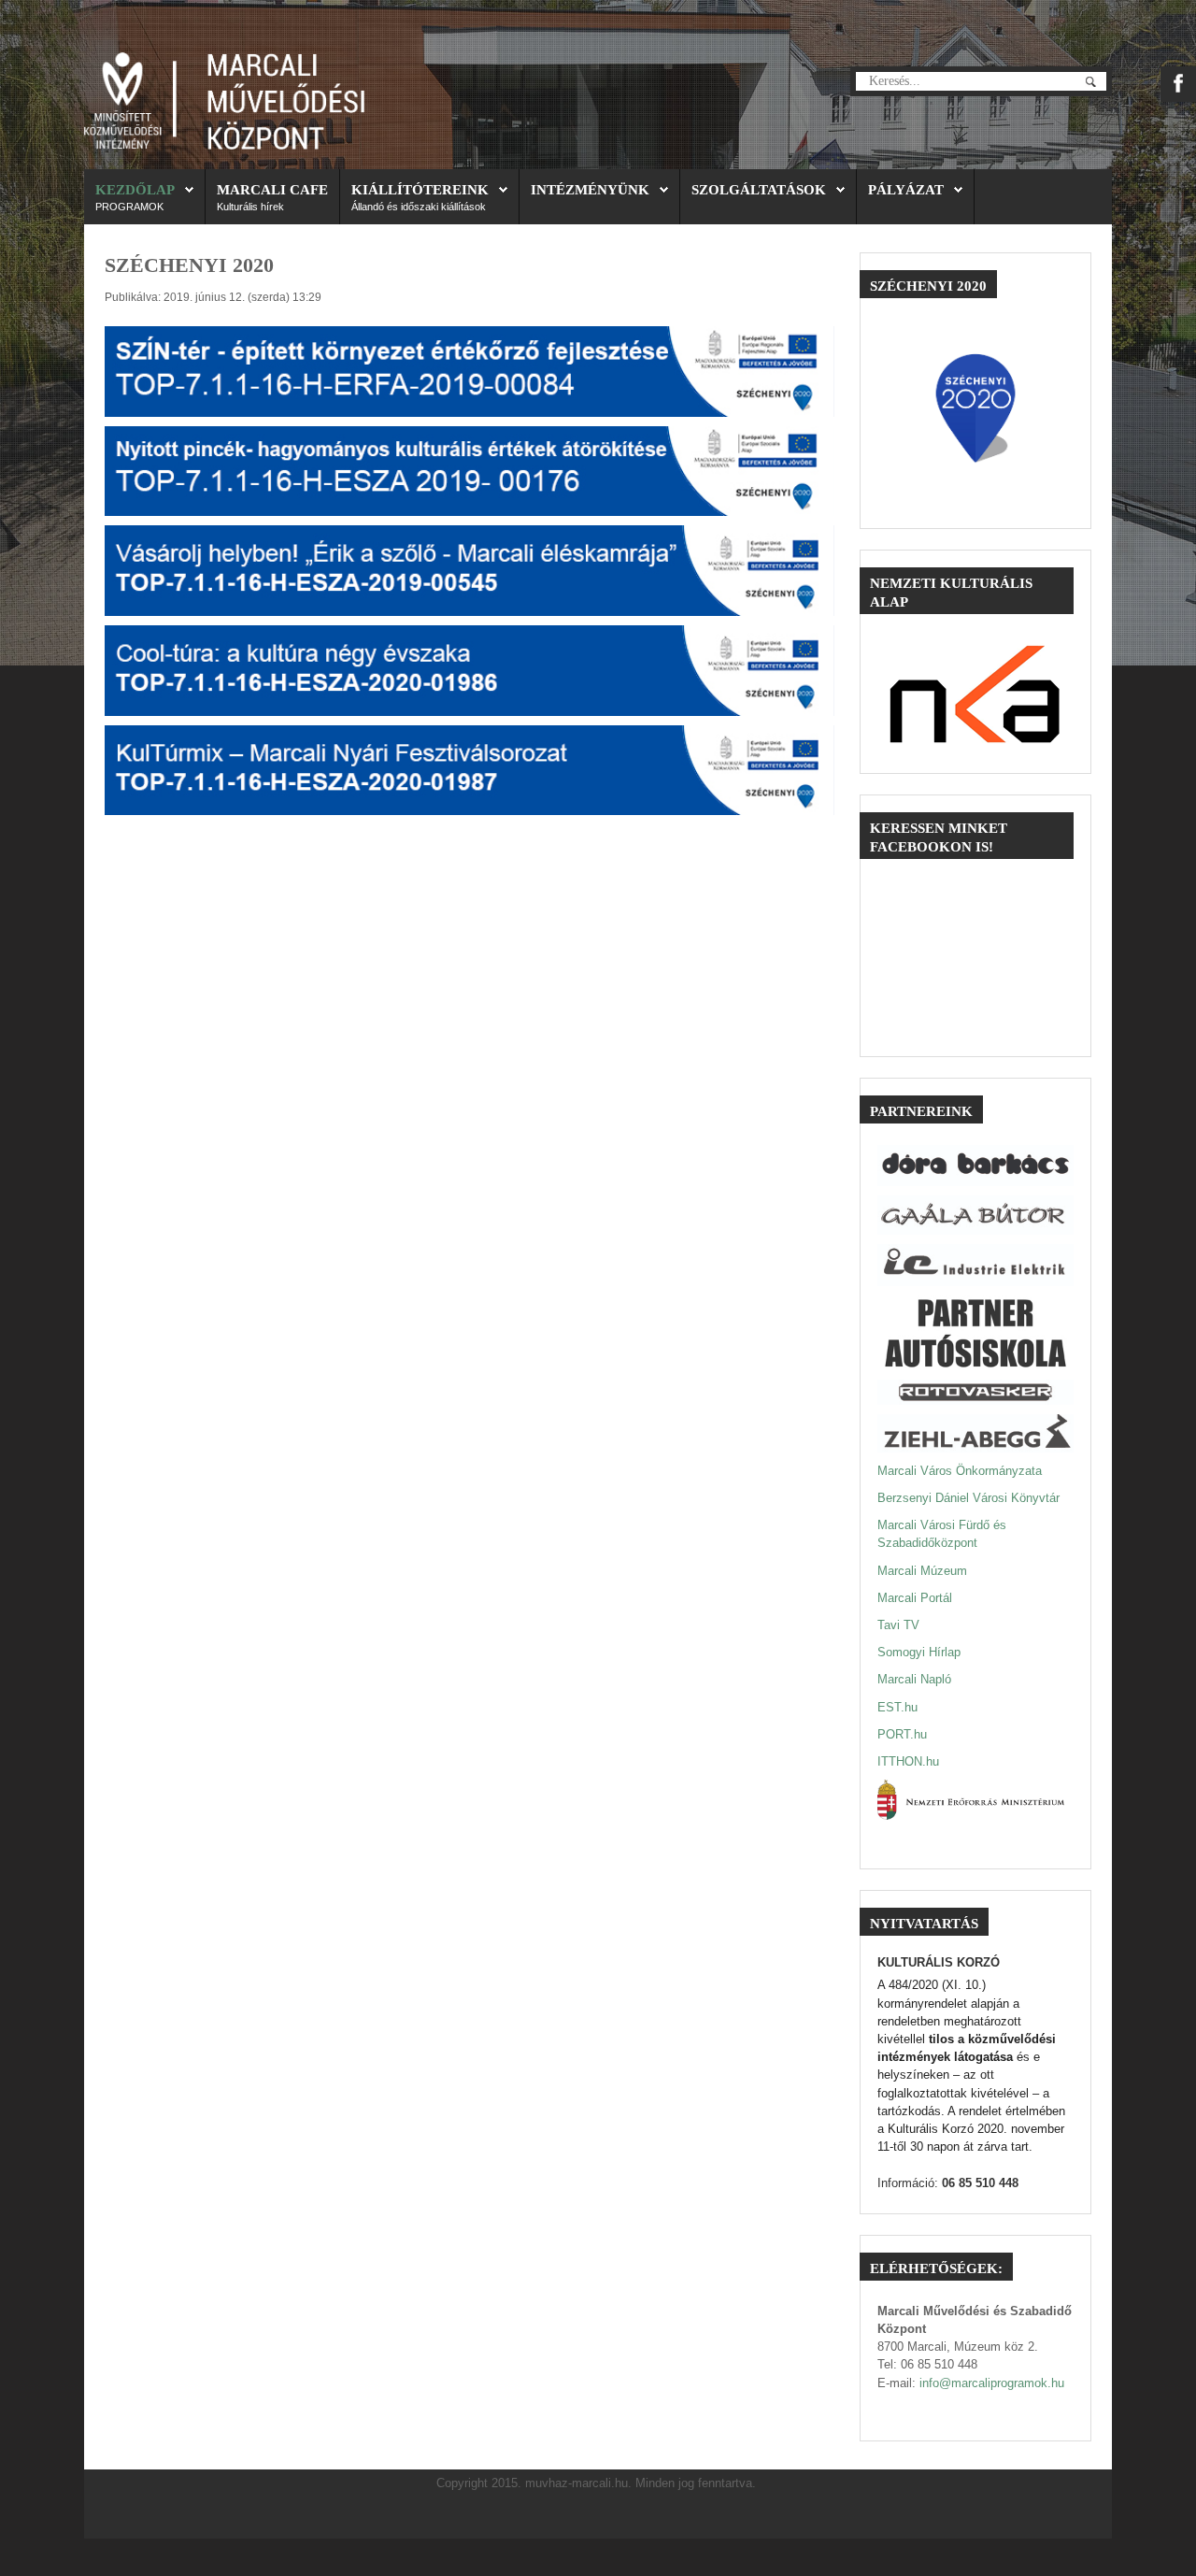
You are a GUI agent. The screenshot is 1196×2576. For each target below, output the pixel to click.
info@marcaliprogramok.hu (992, 2383)
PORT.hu (902, 1734)
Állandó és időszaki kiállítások (419, 207)
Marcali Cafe (272, 189)
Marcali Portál (915, 1598)
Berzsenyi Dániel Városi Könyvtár (968, 1498)
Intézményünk (590, 189)
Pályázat (906, 189)
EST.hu (897, 1707)
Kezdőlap (135, 189)
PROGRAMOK (129, 207)
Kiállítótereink (420, 189)
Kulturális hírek (250, 207)
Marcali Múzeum (922, 1571)
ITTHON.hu (908, 1761)
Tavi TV (898, 1625)
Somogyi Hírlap (919, 1652)
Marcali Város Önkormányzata (960, 1471)
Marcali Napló (914, 1679)
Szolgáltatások (759, 189)
